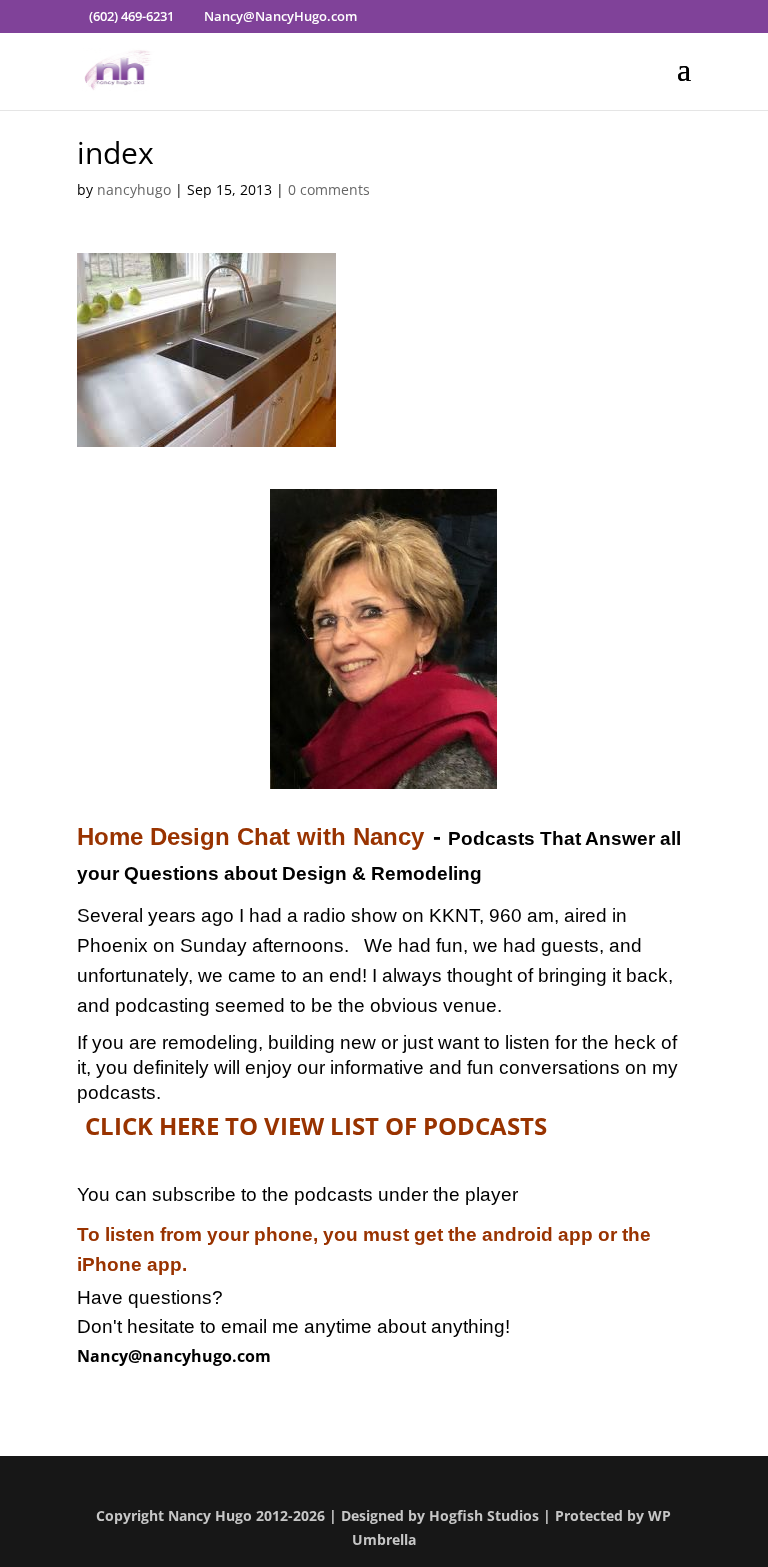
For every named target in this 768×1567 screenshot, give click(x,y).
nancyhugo (134, 189)
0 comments (329, 189)
